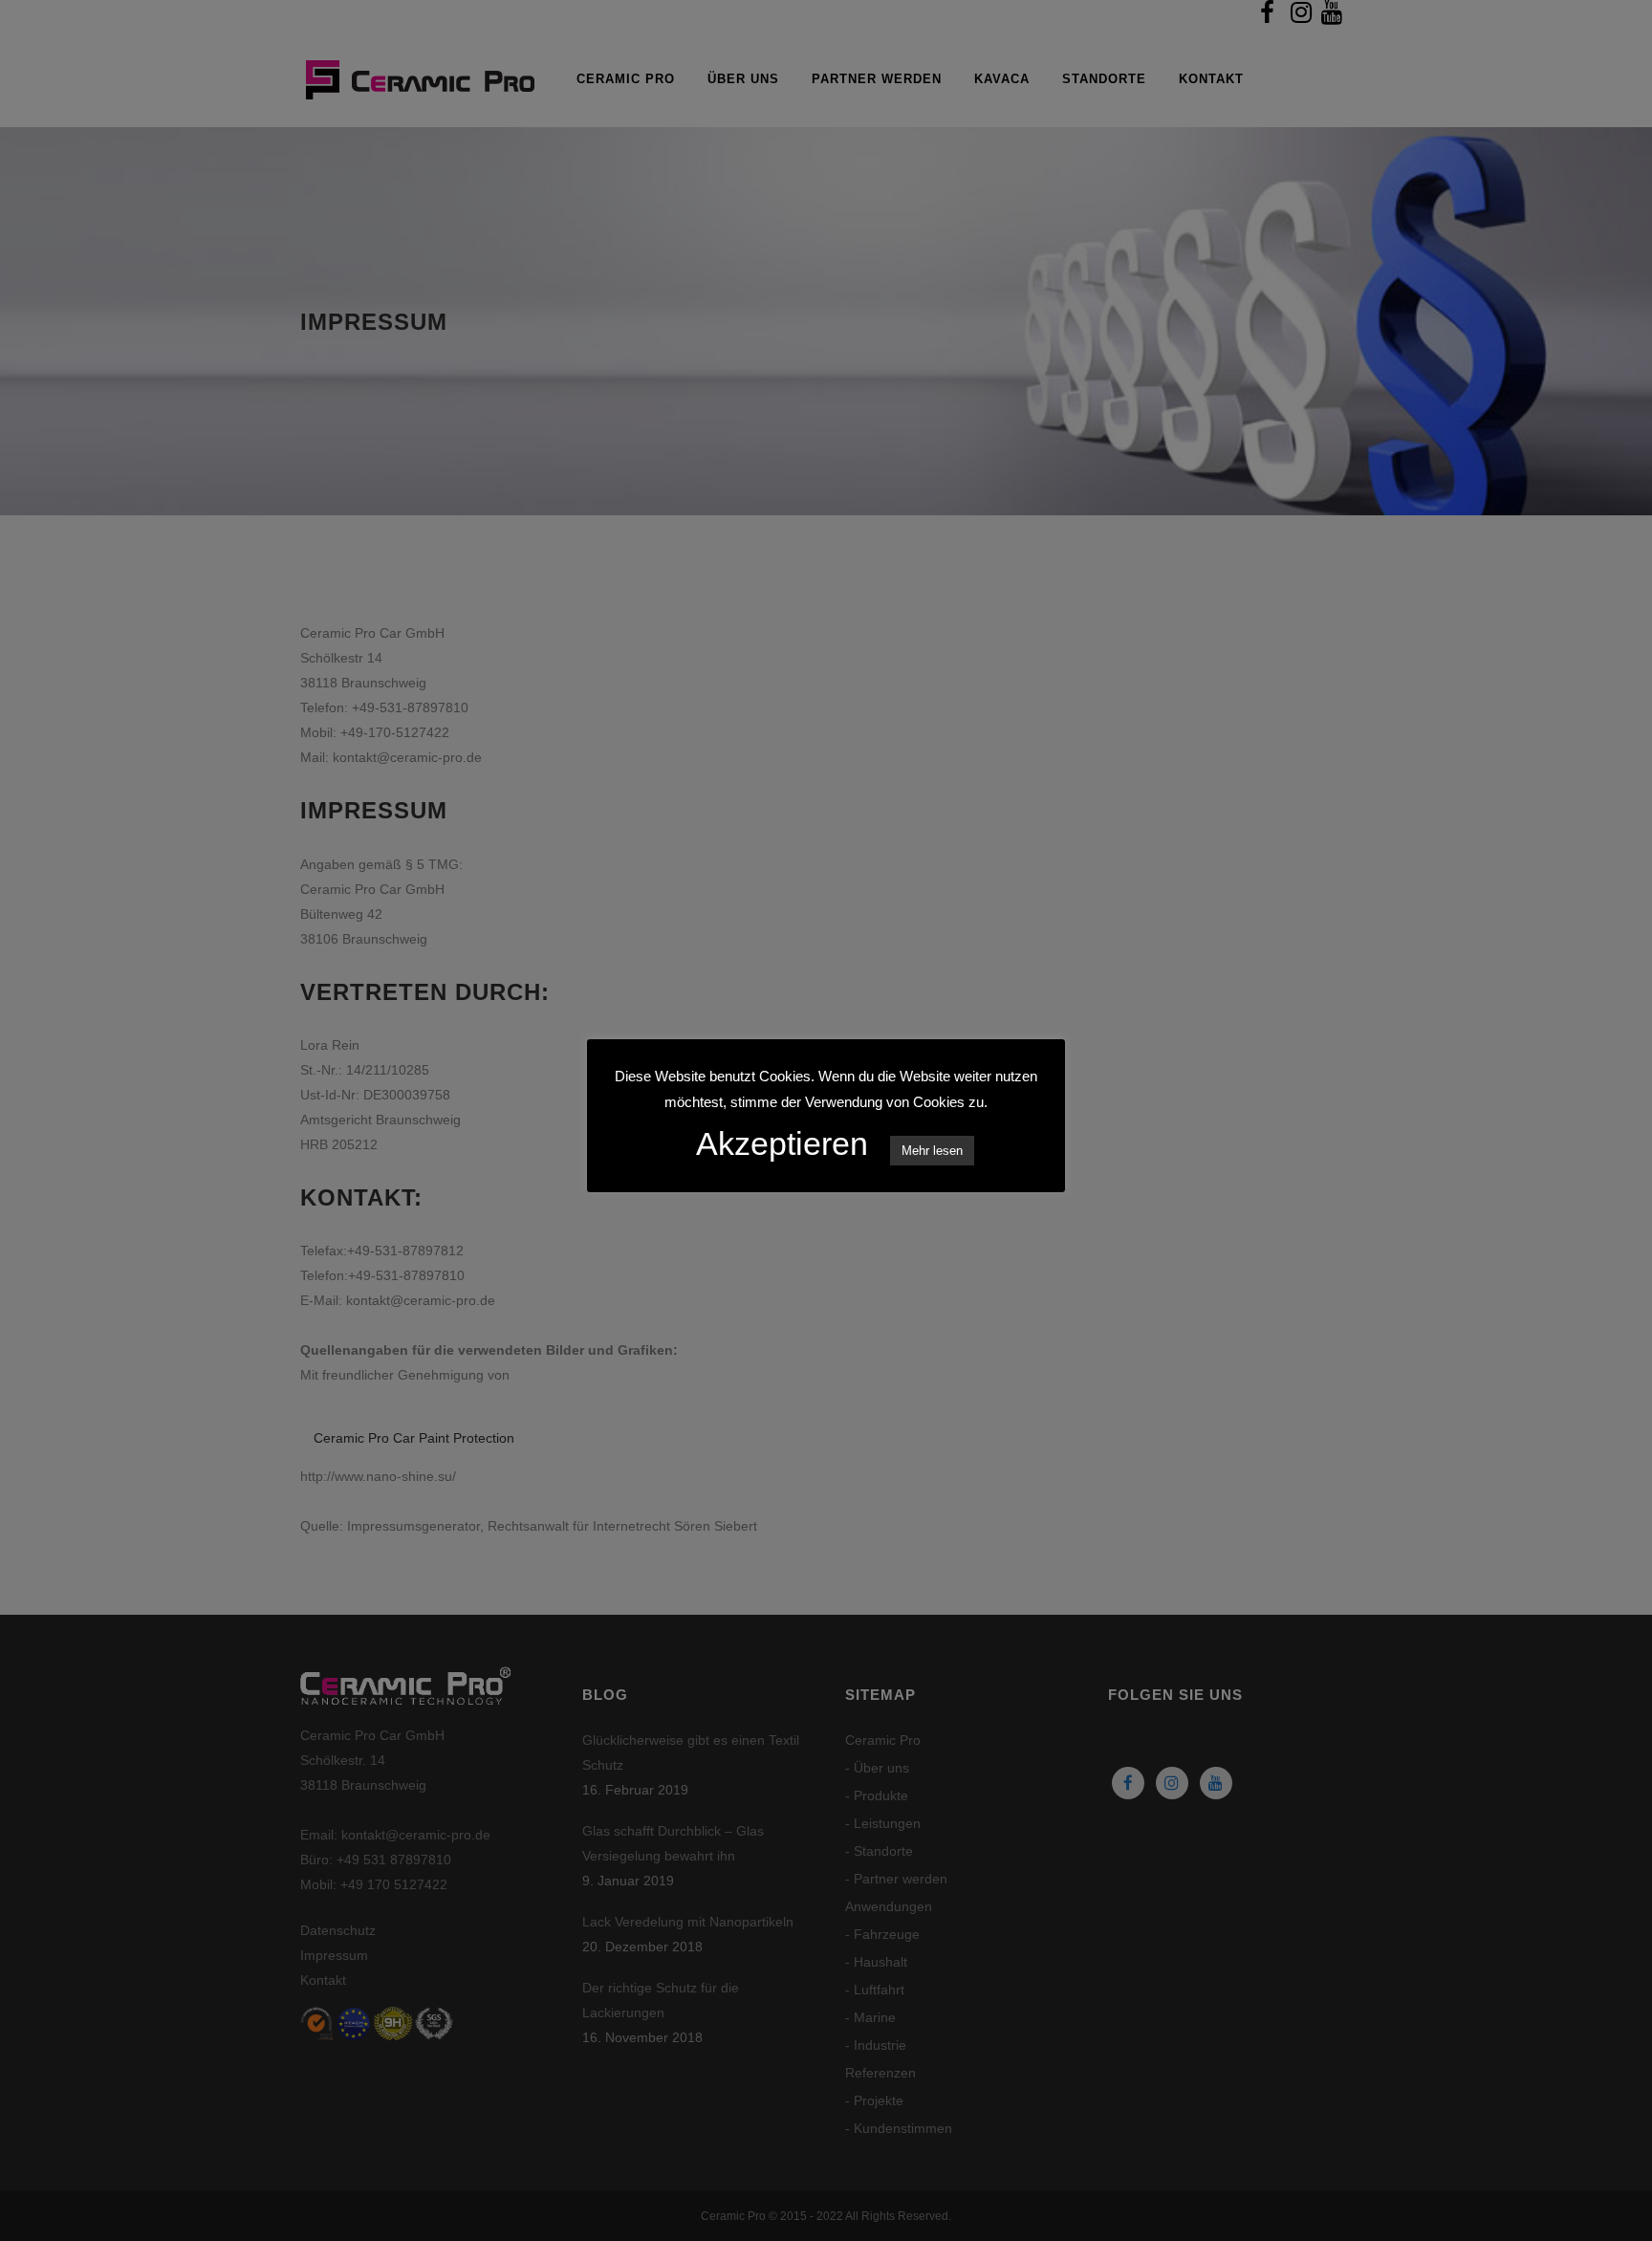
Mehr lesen (932, 1151)
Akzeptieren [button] (782, 1143)
